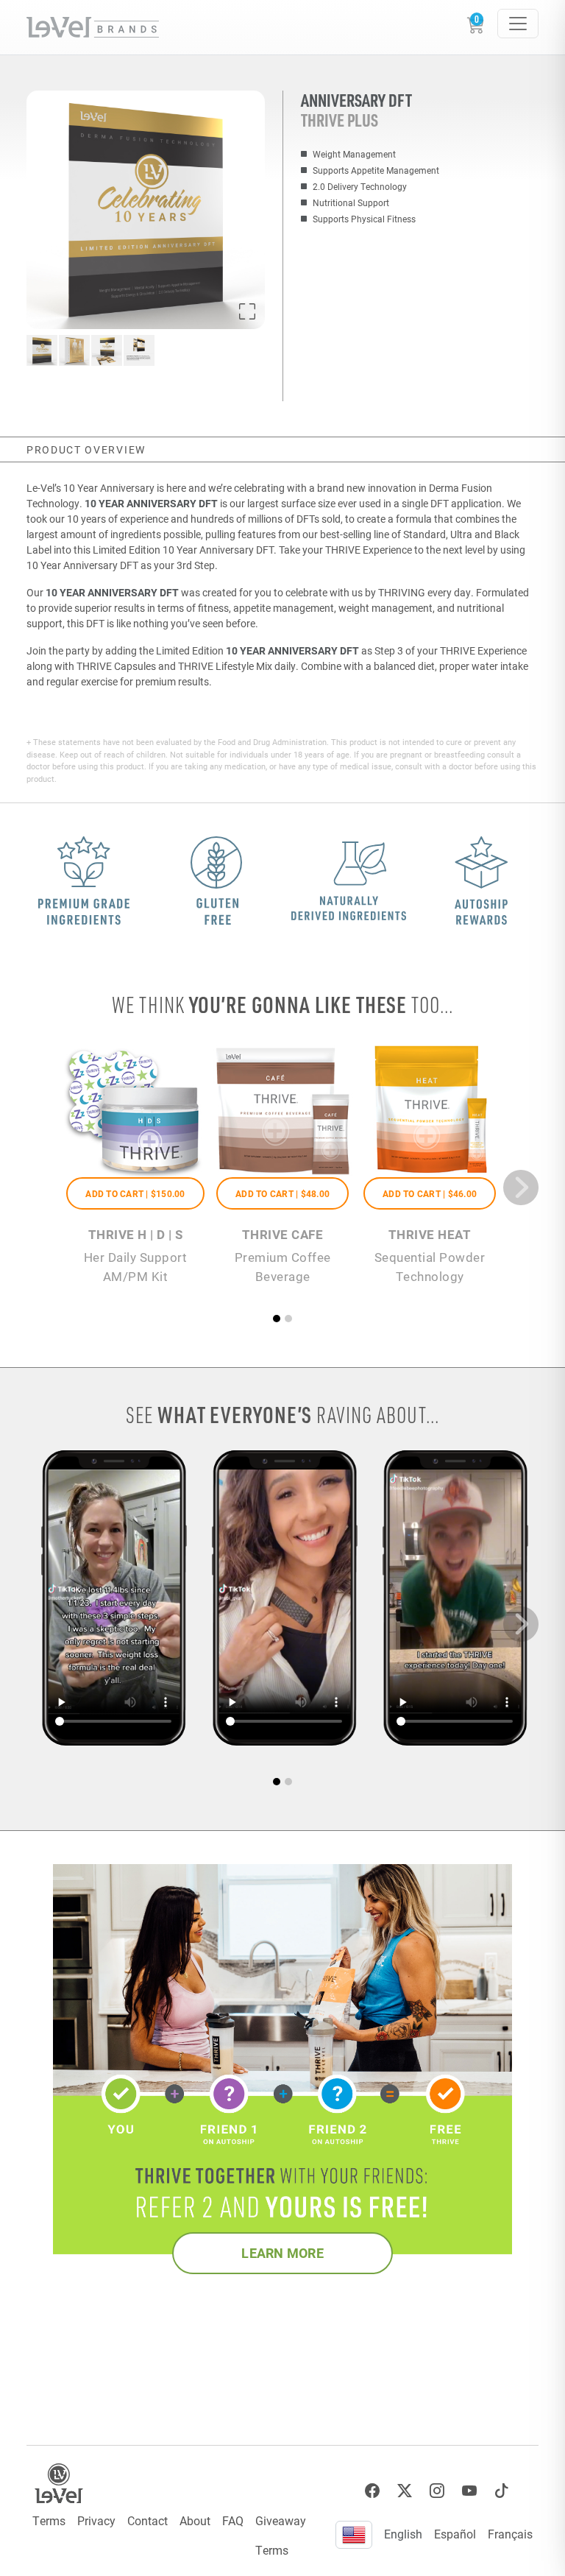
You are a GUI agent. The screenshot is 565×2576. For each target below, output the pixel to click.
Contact (148, 2520)
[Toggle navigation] (518, 24)
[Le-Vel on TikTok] (502, 2491)
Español (455, 2534)
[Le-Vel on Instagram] (437, 2491)
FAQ (233, 2520)
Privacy (96, 2520)
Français (510, 2534)
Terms (49, 2520)
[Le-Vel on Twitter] (405, 2491)
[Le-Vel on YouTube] (469, 2491)
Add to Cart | (135, 1193)
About (195, 2520)
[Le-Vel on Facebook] (372, 2491)
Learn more (282, 2253)
